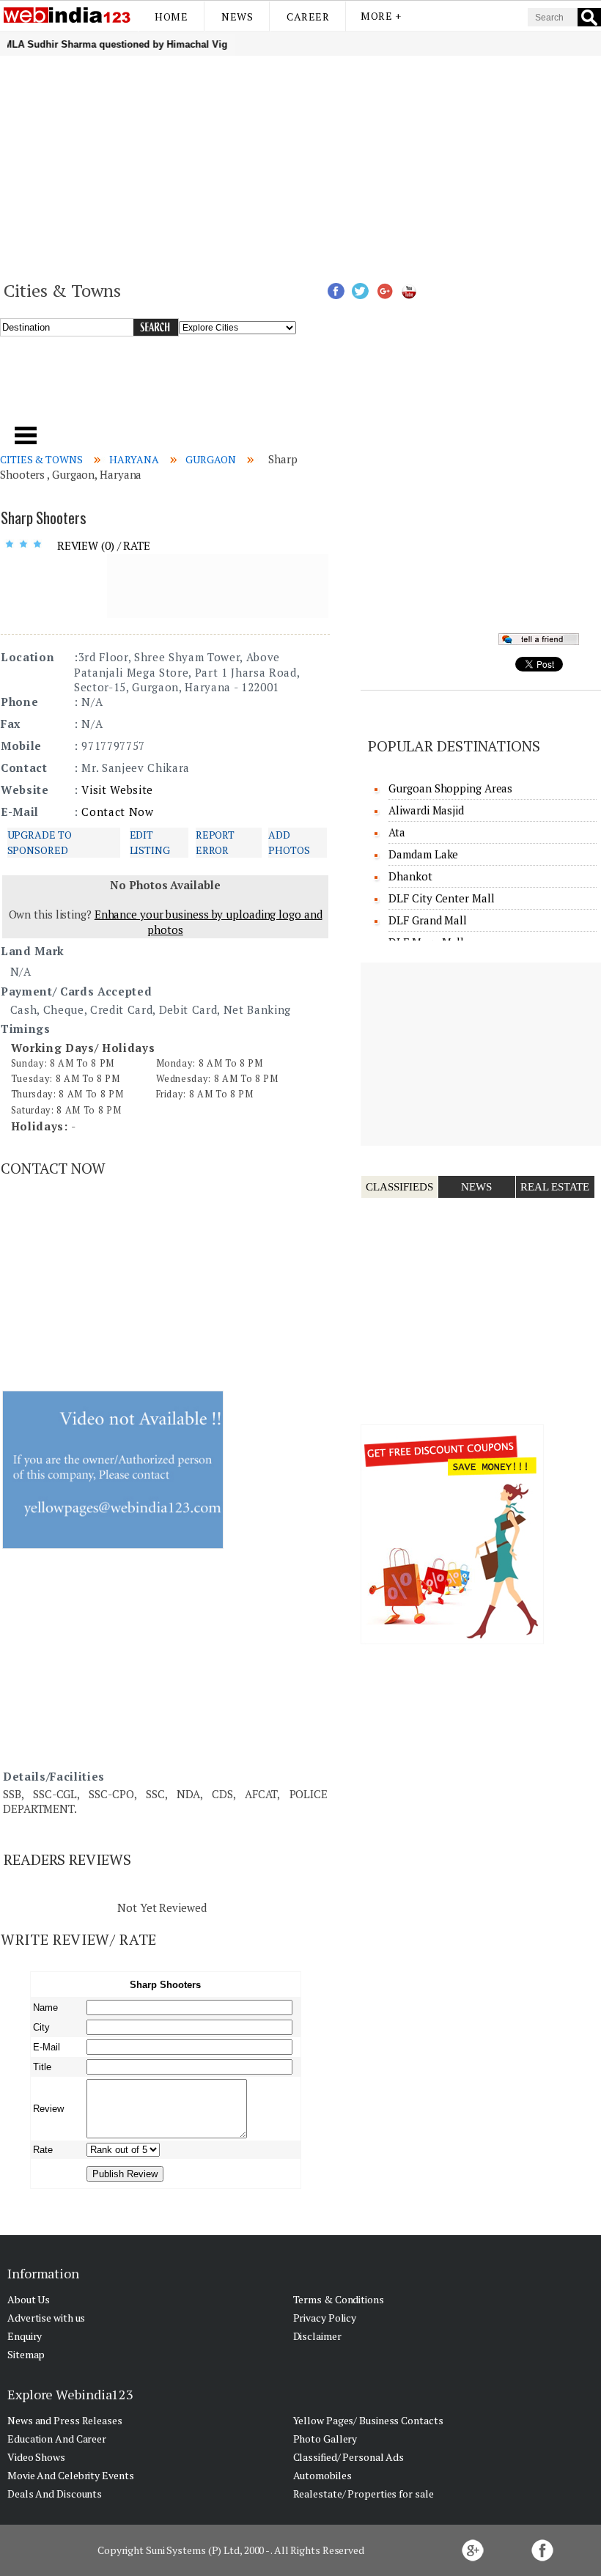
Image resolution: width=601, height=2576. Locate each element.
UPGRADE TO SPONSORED (40, 842)
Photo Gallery (325, 2439)
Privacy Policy (325, 2318)
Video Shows (36, 2457)
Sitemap (26, 2354)
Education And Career (57, 2439)
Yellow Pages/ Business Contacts (368, 2420)
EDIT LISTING (150, 842)
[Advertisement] (300, 166)
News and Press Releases (65, 2420)
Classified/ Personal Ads (349, 2457)
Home (171, 16)
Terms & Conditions (339, 2299)
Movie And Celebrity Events (70, 2475)
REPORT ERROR (215, 842)
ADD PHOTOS (289, 842)
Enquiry (25, 2336)
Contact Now (117, 812)
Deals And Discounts (55, 2494)
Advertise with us (46, 2318)
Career (308, 16)
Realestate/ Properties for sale (364, 2494)
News (237, 16)
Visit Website (117, 790)
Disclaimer (317, 2336)
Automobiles (322, 2475)
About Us (29, 2299)
